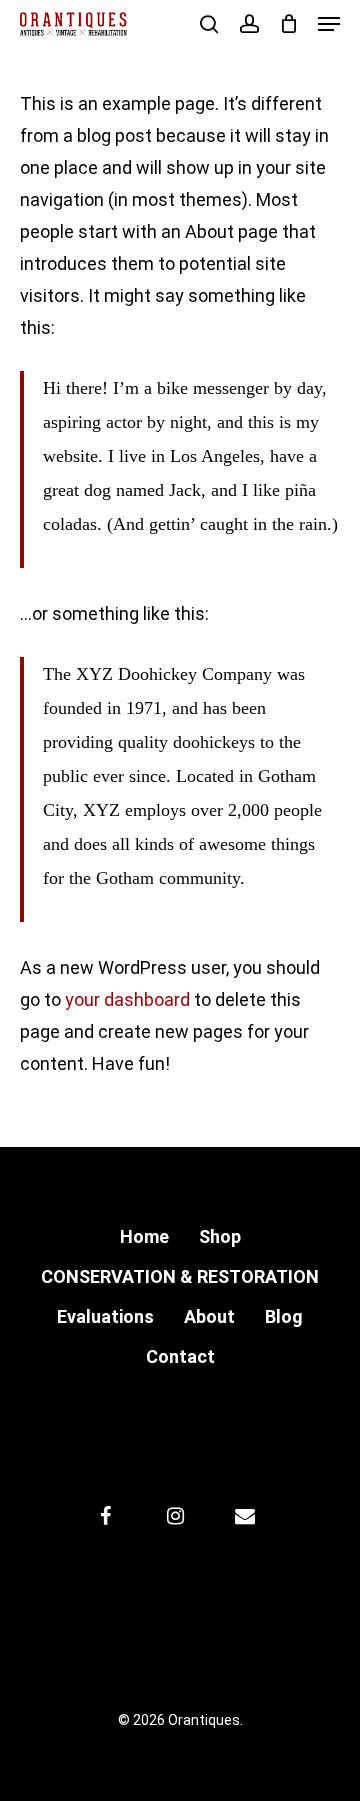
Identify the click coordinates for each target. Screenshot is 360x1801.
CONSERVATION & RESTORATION (180, 1276)
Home (144, 1236)
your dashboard (127, 999)
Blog (284, 1316)
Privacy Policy (226, 1607)
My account (111, 1607)
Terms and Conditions (122, 1664)
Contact (180, 1356)
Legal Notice (269, 1664)
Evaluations (105, 1316)
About (209, 1316)
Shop (220, 1236)
